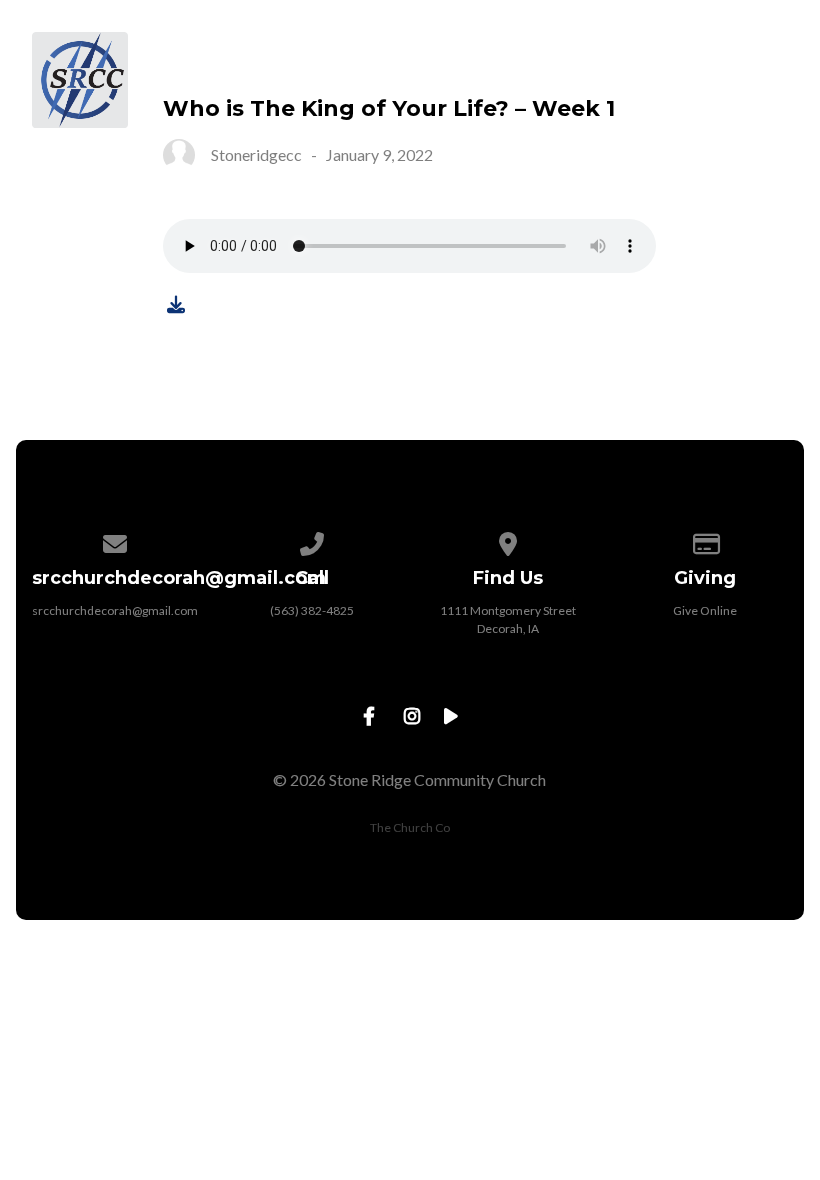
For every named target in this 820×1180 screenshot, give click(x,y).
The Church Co (410, 827)
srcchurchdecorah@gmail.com (115, 610)
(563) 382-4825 (312, 610)
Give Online (705, 610)
